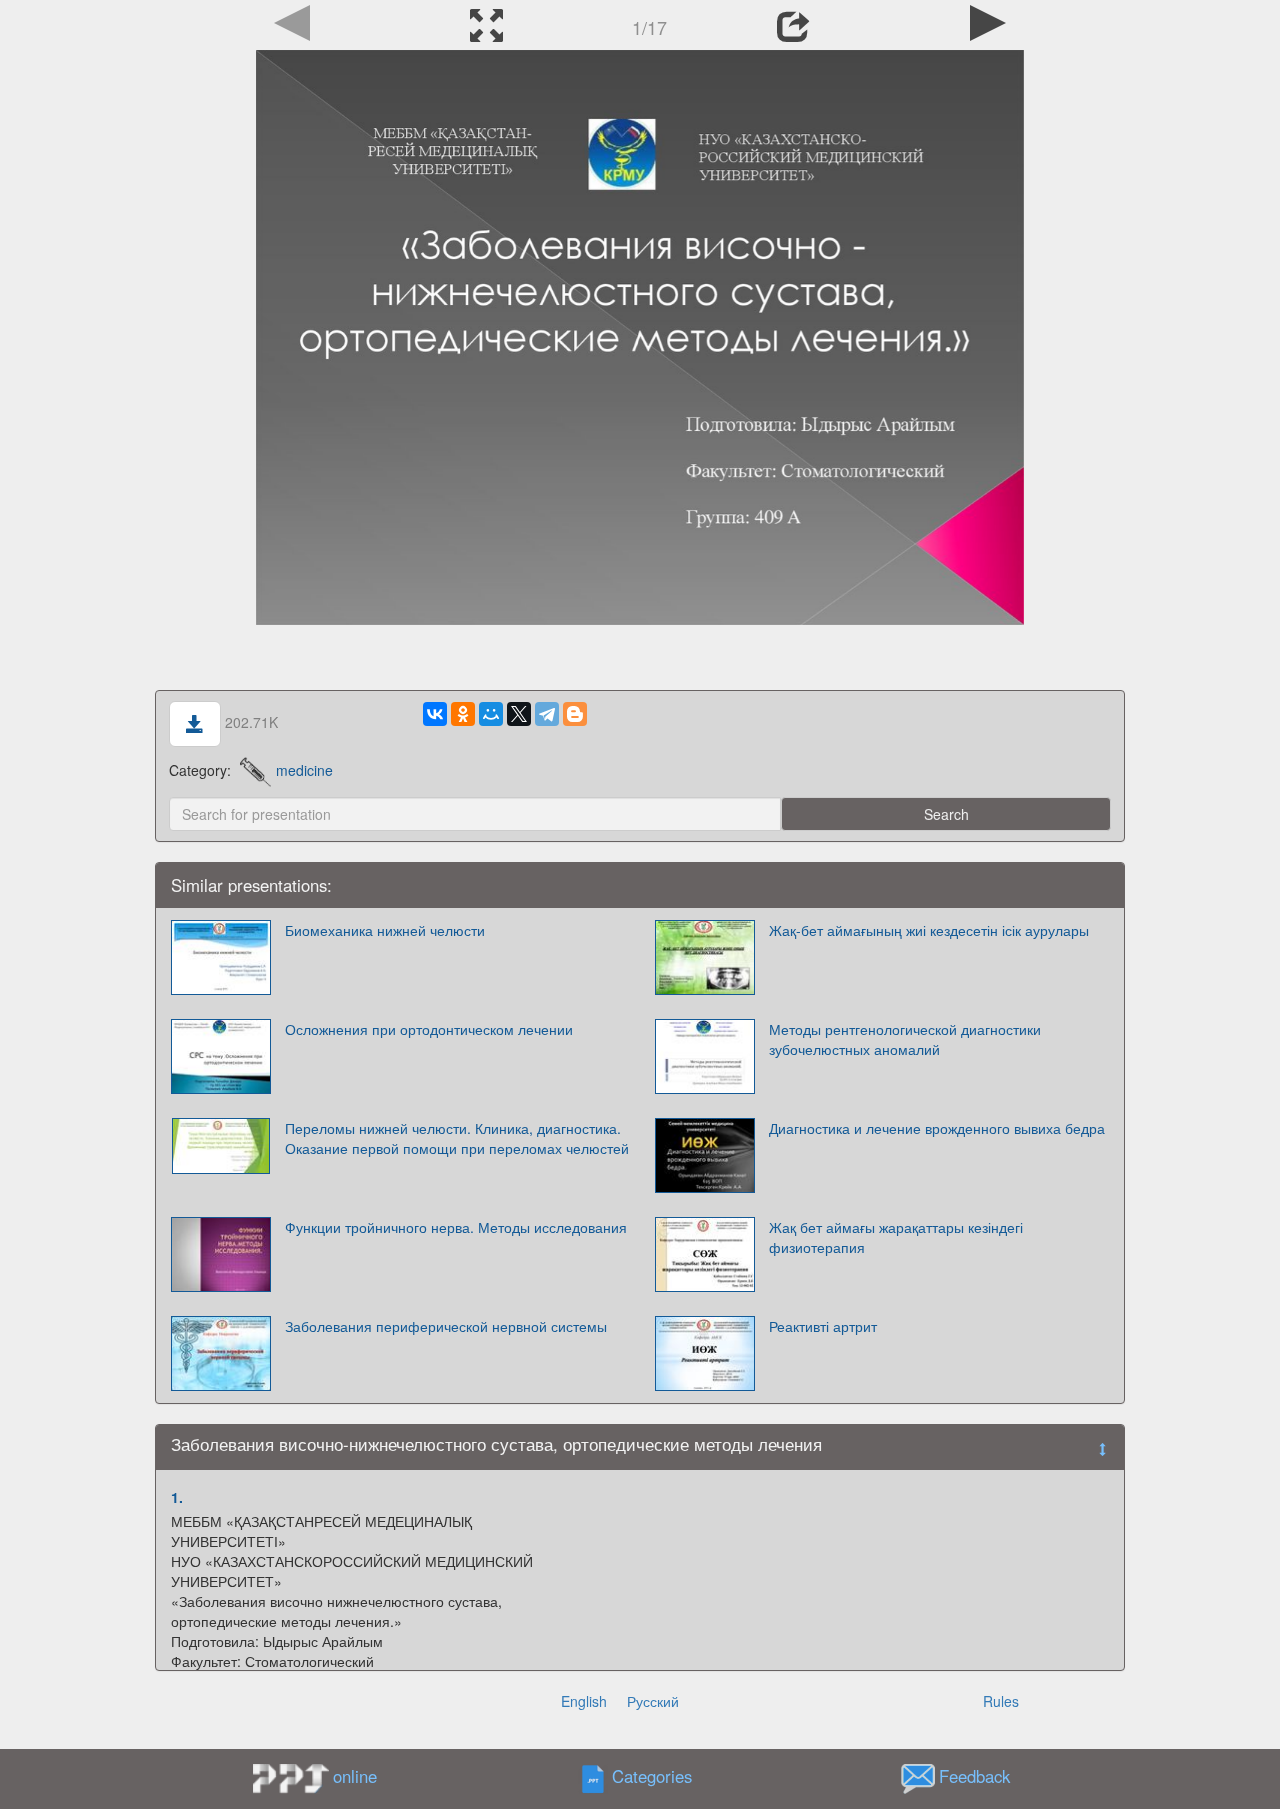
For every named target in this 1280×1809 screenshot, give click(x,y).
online (355, 1776)
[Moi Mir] (491, 714)
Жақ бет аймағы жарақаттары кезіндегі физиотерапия (896, 1237)
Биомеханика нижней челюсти (385, 930)
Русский (653, 1701)
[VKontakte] (435, 714)
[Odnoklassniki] (463, 714)
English (584, 1701)
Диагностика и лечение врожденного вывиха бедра (937, 1128)
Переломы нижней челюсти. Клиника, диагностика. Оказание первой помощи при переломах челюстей (457, 1138)
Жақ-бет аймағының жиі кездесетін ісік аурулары (929, 930)
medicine (304, 770)
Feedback (974, 1776)
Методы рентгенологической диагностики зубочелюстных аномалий (905, 1039)
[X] (519, 714)
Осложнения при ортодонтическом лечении (429, 1029)
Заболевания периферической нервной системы (446, 1326)
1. (177, 1497)
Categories (652, 1776)
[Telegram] (547, 714)
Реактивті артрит (823, 1326)
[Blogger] (575, 714)
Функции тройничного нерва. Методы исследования (456, 1227)
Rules (1001, 1701)
